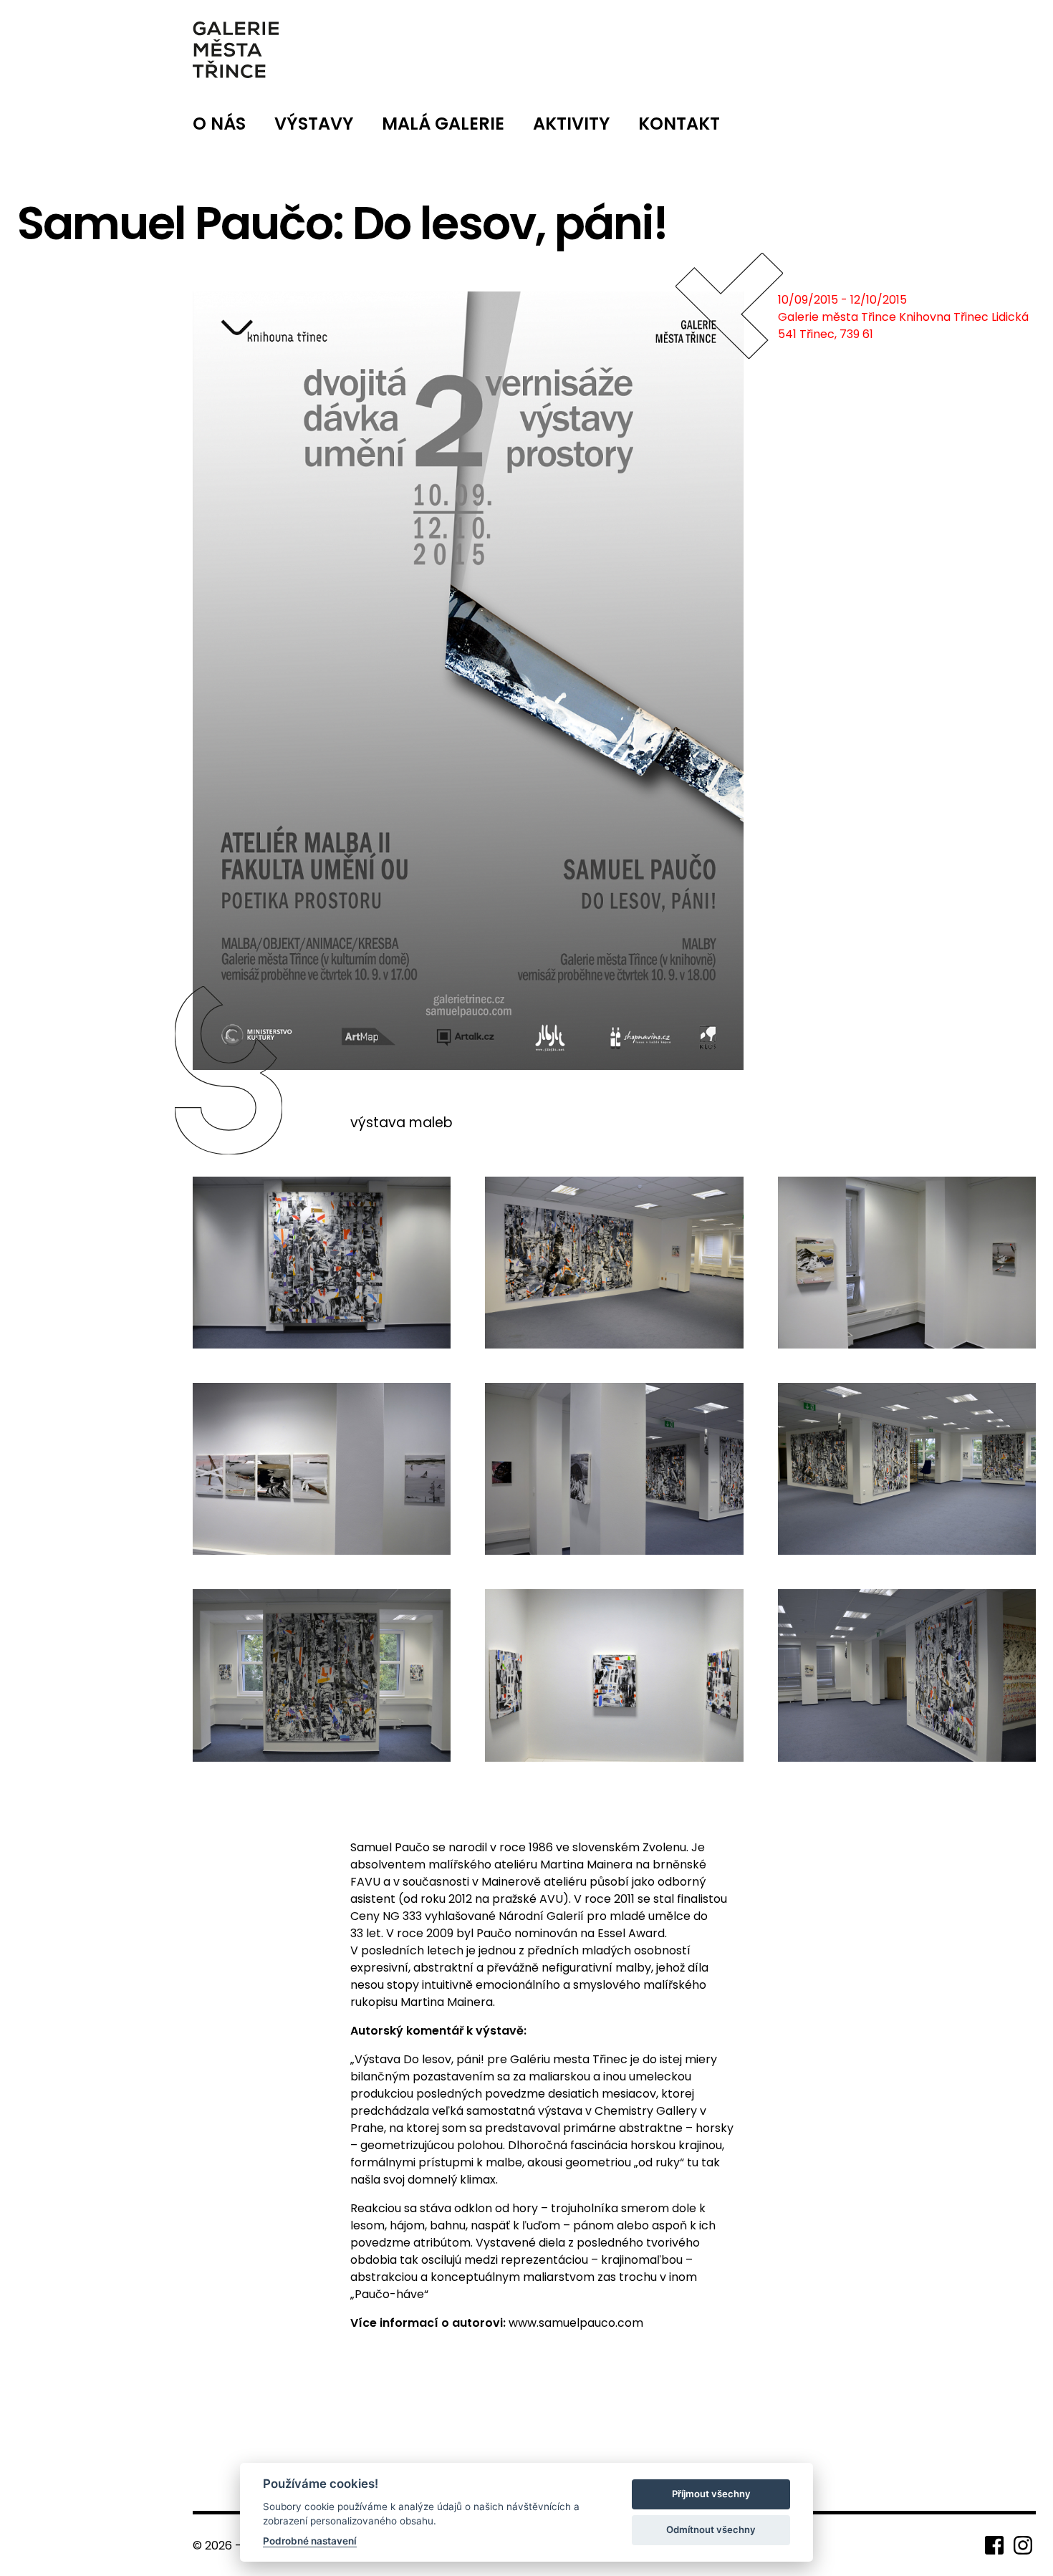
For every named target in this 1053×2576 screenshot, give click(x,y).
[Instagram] (1023, 2544)
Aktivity (571, 124)
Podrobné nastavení (310, 2541)
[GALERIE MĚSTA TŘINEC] (236, 50)
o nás (219, 124)
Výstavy (314, 124)
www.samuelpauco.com (576, 2323)
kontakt (679, 124)
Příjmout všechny (711, 2494)
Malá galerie (443, 124)
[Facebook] (996, 2544)
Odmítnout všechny (711, 2529)
